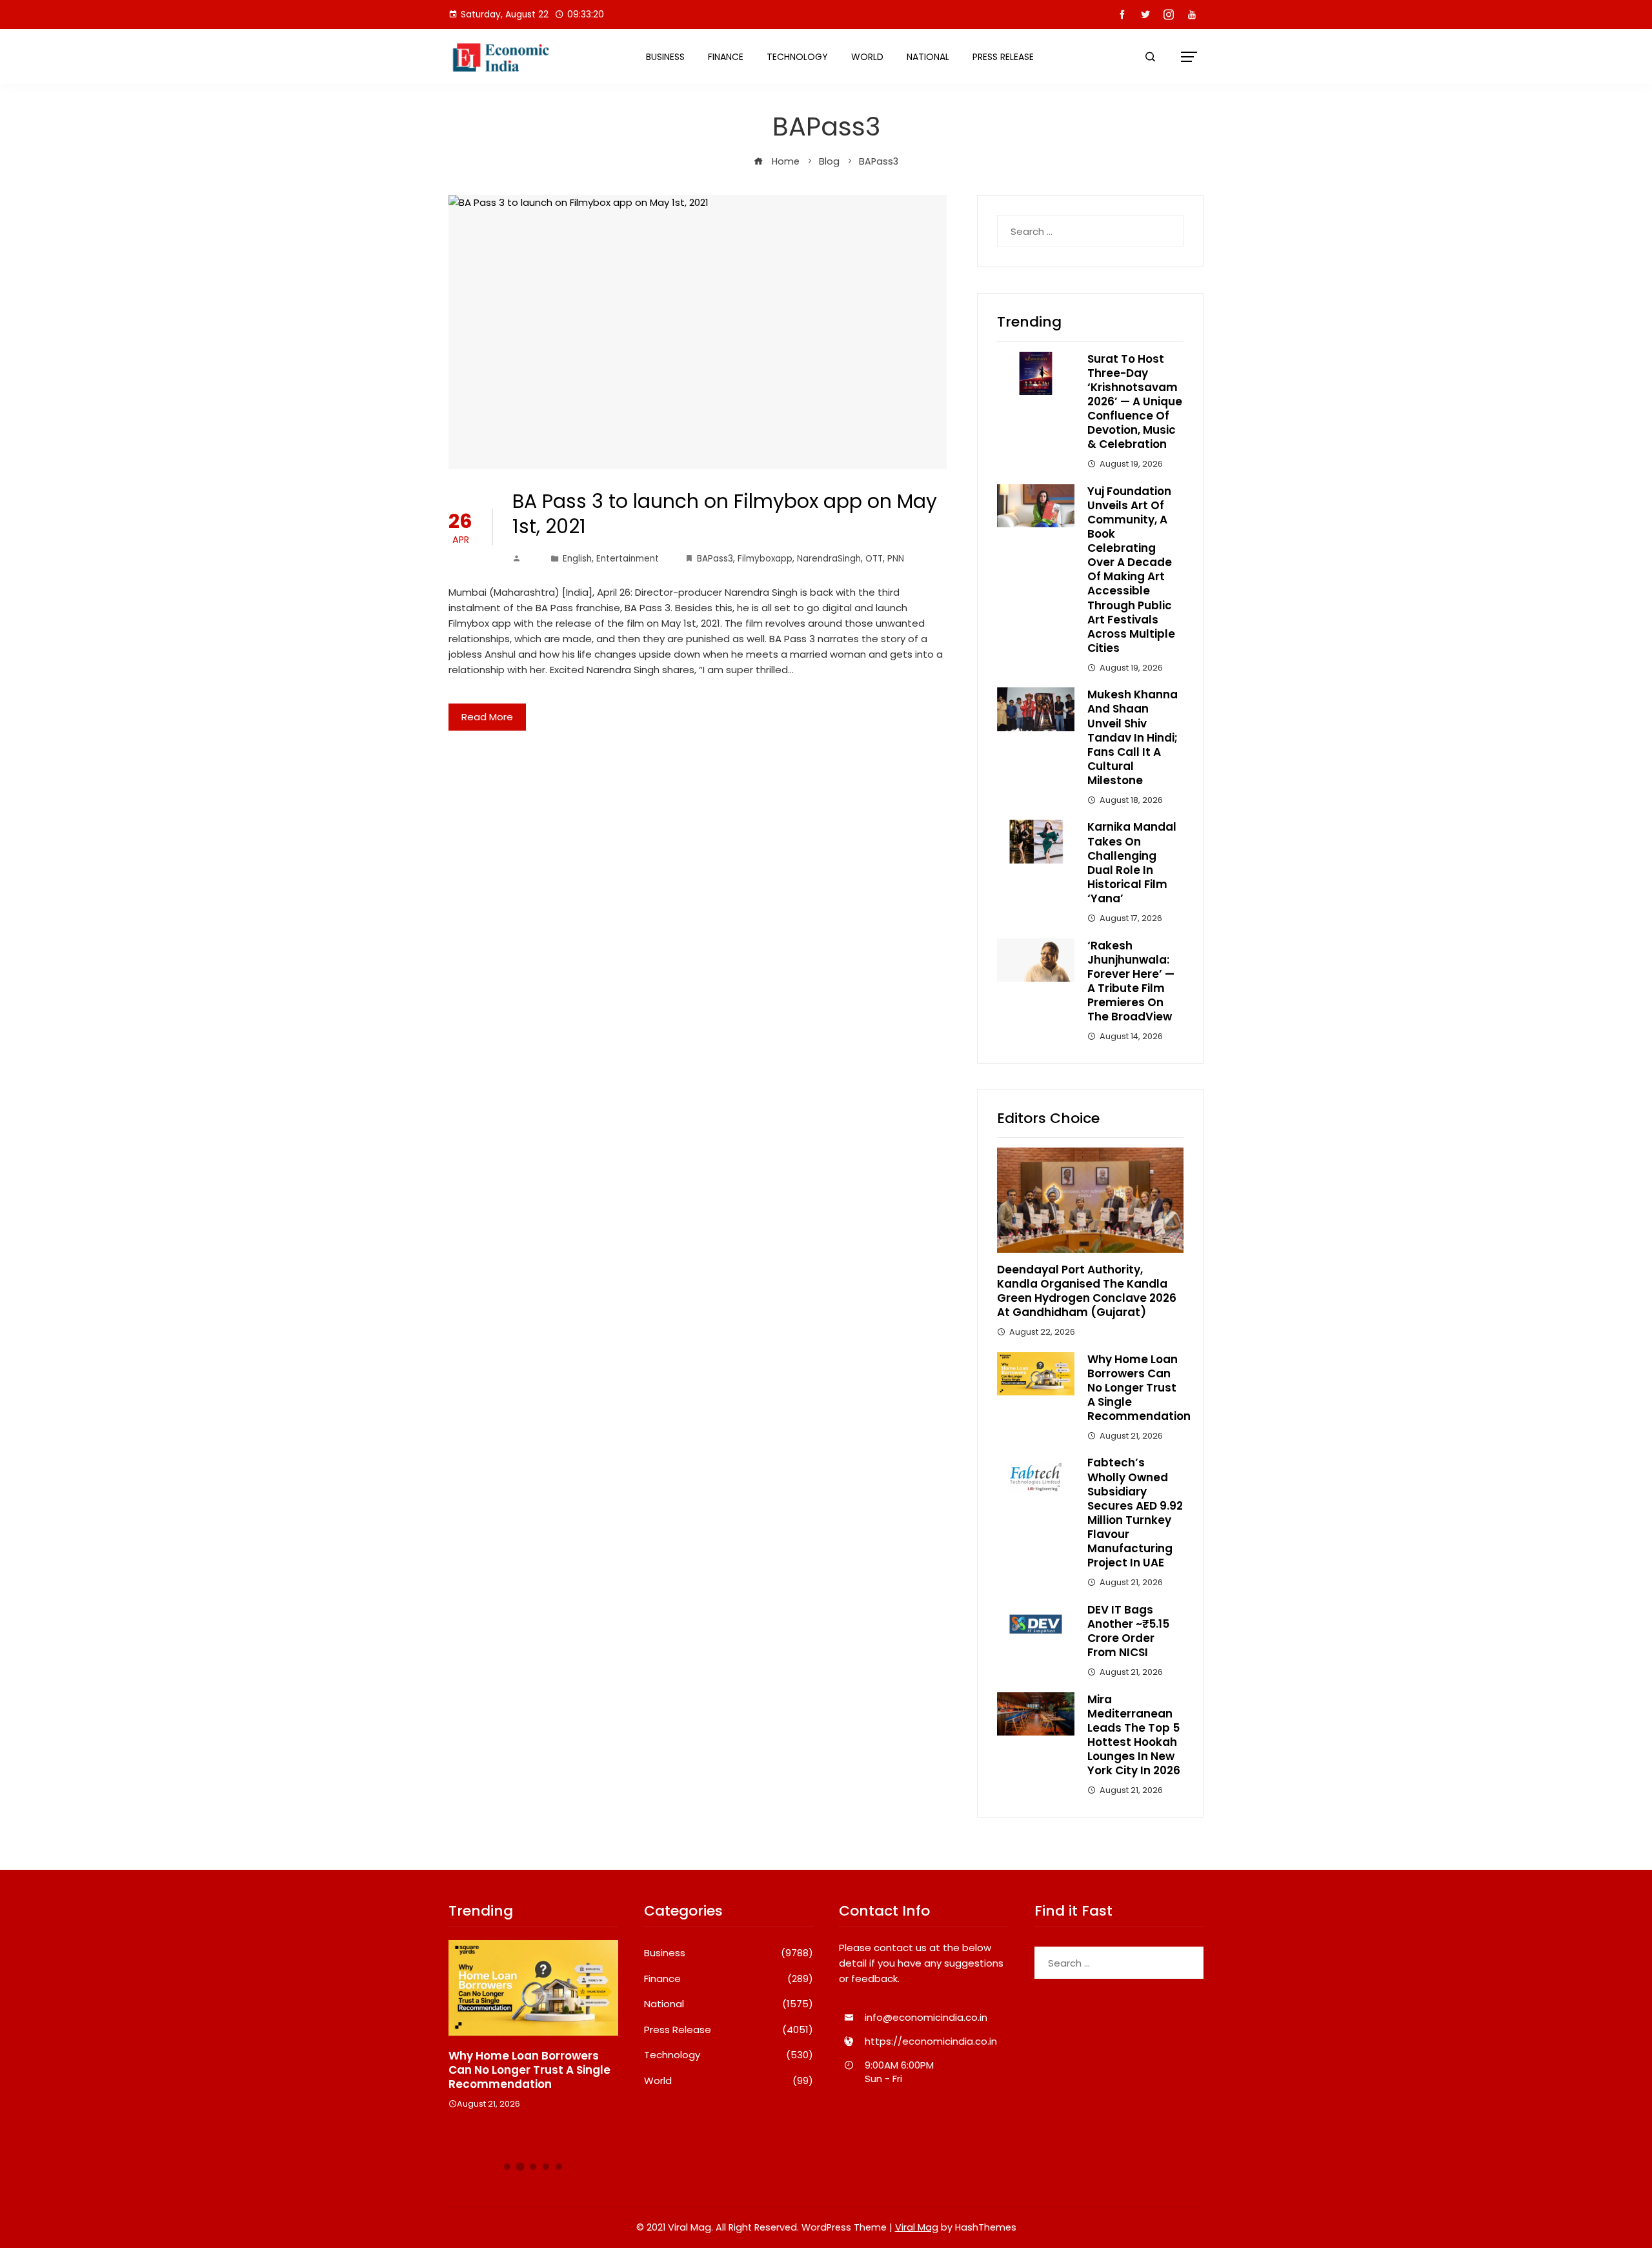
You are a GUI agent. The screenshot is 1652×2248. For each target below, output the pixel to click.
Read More (487, 717)
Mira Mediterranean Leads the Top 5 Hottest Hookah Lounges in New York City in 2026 (1134, 1735)
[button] (507, 2167)
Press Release (1003, 57)
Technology (797, 57)
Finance (726, 57)
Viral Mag (917, 2227)
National (928, 57)
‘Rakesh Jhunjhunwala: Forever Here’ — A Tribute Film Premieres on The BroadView (1131, 981)
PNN (896, 559)
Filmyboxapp (765, 559)
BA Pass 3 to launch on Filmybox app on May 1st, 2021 (725, 514)
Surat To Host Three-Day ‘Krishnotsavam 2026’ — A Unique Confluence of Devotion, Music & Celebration (1135, 402)
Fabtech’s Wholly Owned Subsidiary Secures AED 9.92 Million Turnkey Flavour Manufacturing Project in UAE (1135, 1513)
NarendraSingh (829, 559)
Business (665, 57)
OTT (874, 559)
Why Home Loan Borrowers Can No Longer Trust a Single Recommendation (1139, 1388)
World (867, 57)
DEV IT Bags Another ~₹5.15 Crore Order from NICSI (1128, 1631)
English (577, 559)
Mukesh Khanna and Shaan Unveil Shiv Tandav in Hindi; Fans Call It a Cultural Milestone (1133, 737)
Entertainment (628, 559)
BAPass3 (715, 559)
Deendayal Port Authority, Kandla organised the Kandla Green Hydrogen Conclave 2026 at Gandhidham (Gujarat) (1087, 1291)
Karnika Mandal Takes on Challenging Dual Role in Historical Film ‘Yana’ (1132, 862)
